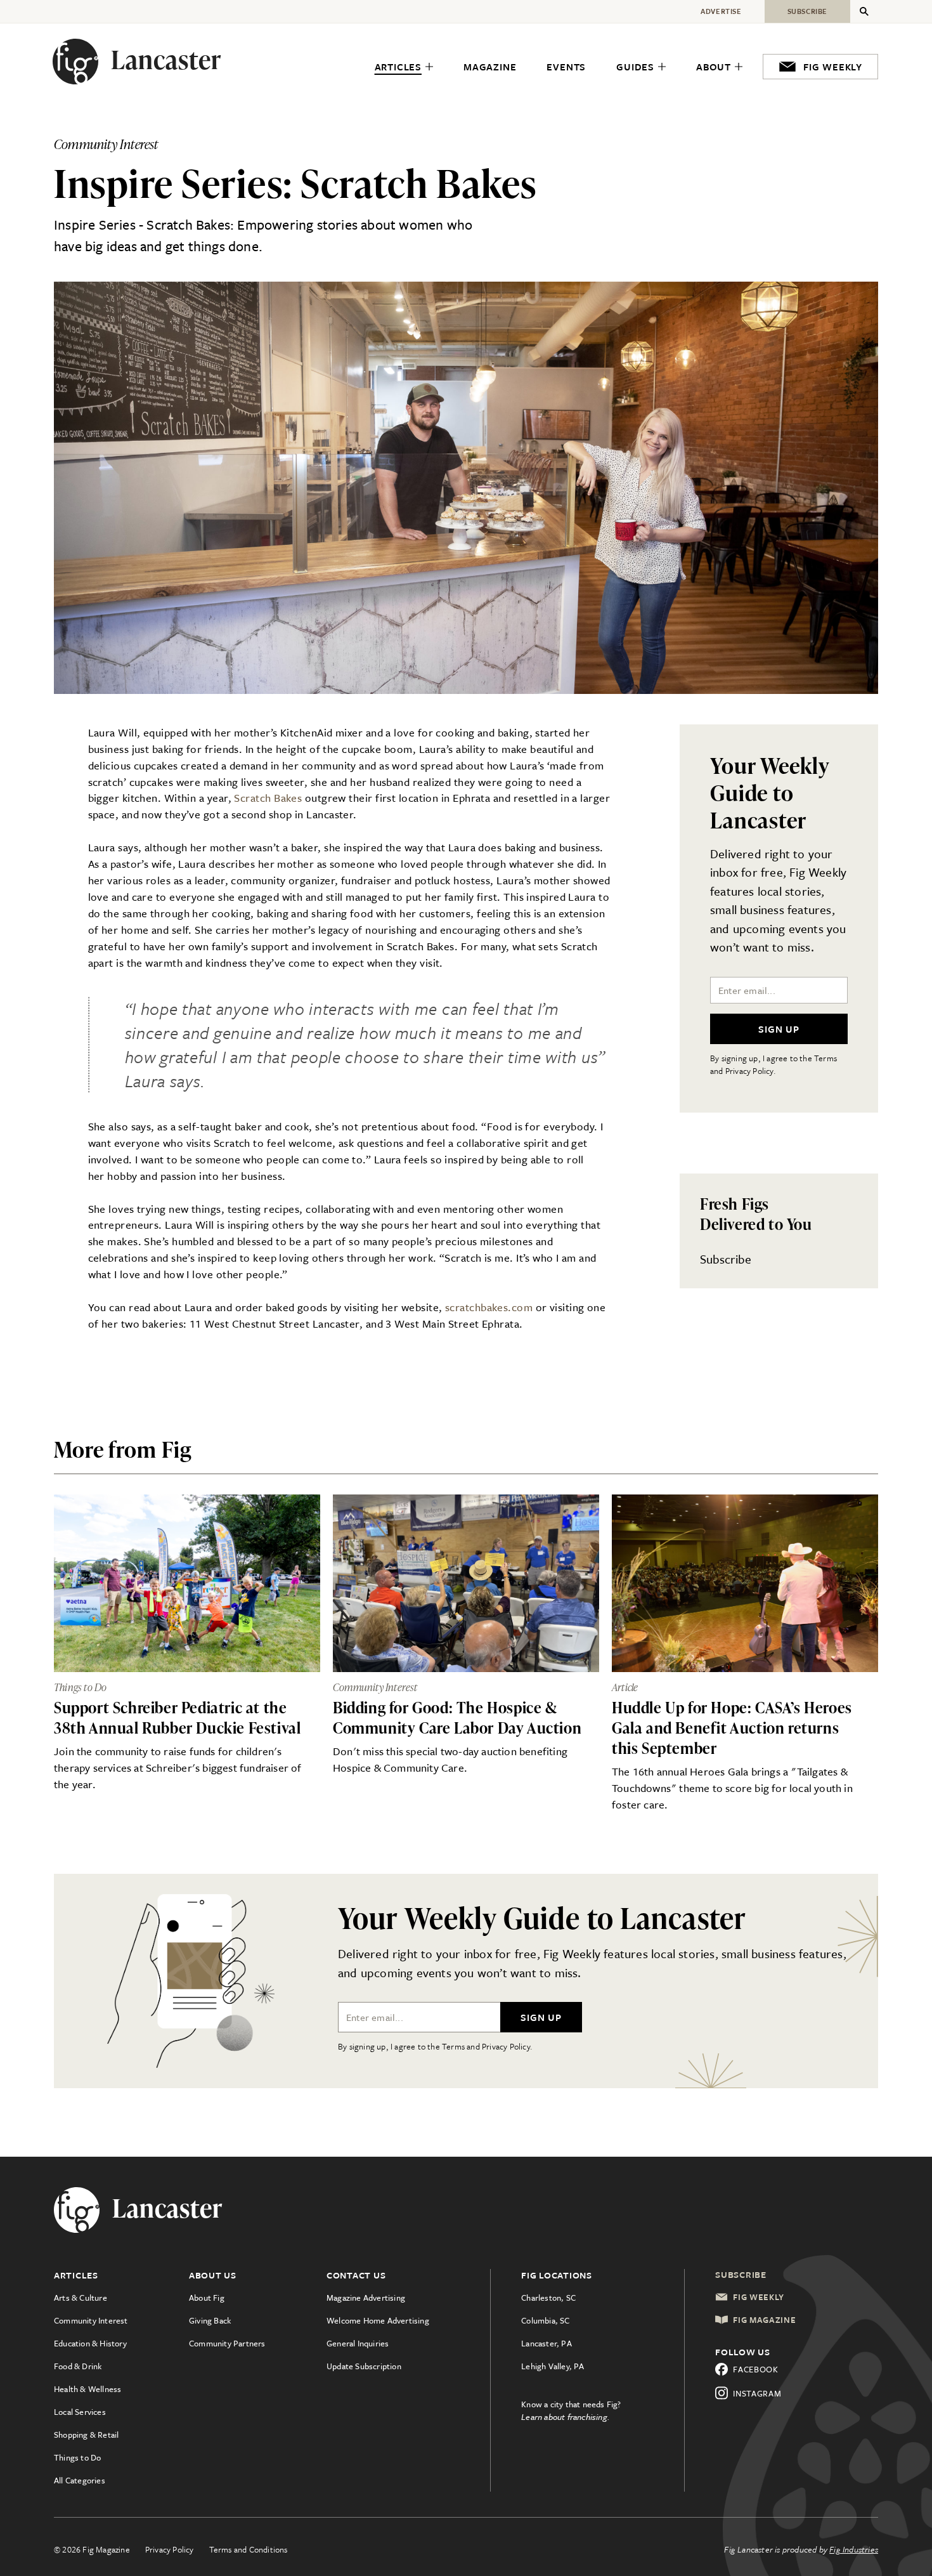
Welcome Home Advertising (378, 2320)
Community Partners (227, 2343)
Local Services (80, 2412)
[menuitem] (404, 67)
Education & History (90, 2343)
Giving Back (210, 2320)
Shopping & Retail (86, 2435)
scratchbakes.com (489, 1307)
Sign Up (779, 1029)
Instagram (757, 2393)
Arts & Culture (81, 2298)
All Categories (80, 2480)
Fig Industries (854, 2549)
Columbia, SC (545, 2320)
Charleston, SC (548, 2298)
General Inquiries (358, 2343)
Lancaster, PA (547, 2343)
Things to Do (77, 2457)
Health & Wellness (87, 2389)
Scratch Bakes (268, 798)
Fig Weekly (759, 2297)
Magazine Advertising (366, 2298)
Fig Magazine (764, 2320)
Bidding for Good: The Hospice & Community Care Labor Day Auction (457, 1717)
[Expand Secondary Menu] (864, 11)
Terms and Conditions (249, 2549)
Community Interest (91, 2320)
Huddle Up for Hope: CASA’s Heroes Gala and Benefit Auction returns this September (732, 1728)
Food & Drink (78, 2366)
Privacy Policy (170, 2549)
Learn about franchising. (566, 2417)
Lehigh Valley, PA (553, 2366)
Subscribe (726, 1259)
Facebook (756, 2369)
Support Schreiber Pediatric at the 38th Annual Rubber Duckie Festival (177, 1717)
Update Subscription (364, 2366)
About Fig (207, 2298)
